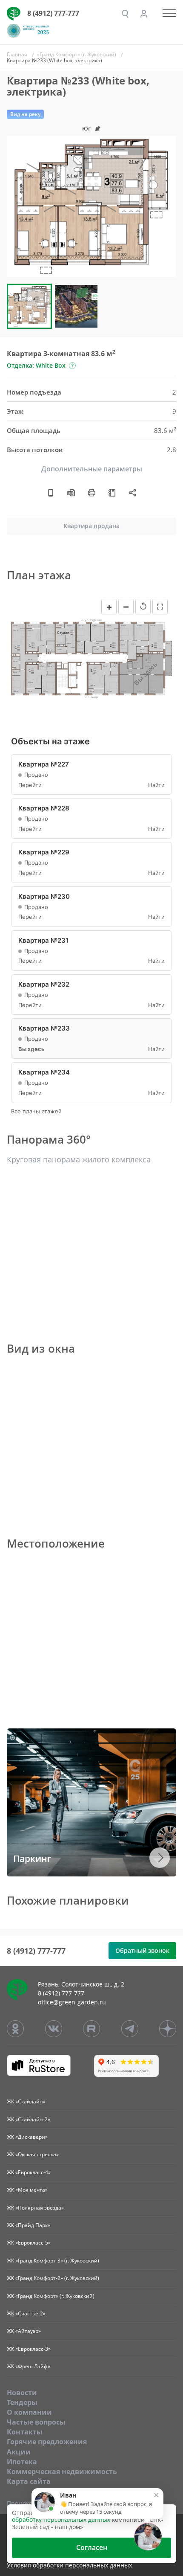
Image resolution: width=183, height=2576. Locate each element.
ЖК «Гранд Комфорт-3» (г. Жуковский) (53, 2261)
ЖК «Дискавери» (27, 2137)
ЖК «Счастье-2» (26, 2313)
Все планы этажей (36, 1111)
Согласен (92, 2547)
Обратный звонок (142, 1950)
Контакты (25, 2432)
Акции (19, 2452)
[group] (91, 206)
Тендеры (22, 2402)
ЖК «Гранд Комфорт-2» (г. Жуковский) (53, 2278)
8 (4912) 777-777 (53, 13)
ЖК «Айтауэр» (24, 2331)
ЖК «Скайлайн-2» (29, 2119)
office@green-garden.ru (72, 2002)
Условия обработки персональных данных (69, 2566)
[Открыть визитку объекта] (51, 492)
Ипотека (22, 2462)
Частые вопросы (36, 2422)
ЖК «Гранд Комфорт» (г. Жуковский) (51, 2296)
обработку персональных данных (61, 2519)
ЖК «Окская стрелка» (33, 2154)
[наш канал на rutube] (91, 2029)
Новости (22, 2393)
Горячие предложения (47, 2442)
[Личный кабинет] (144, 14)
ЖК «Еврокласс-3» (29, 2349)
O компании (29, 2412)
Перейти (30, 785)
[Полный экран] (160, 607)
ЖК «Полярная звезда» (35, 2208)
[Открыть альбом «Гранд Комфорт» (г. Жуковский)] (112, 492)
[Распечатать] (91, 492)
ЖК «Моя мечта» (27, 2190)
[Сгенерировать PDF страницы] (71, 492)
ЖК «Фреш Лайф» (29, 2366)
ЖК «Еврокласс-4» (29, 2172)
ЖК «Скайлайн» (26, 2101)
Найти (156, 785)
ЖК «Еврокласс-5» (29, 2243)
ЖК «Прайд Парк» (29, 2225)
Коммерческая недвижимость (62, 2471)
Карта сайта (29, 2481)
